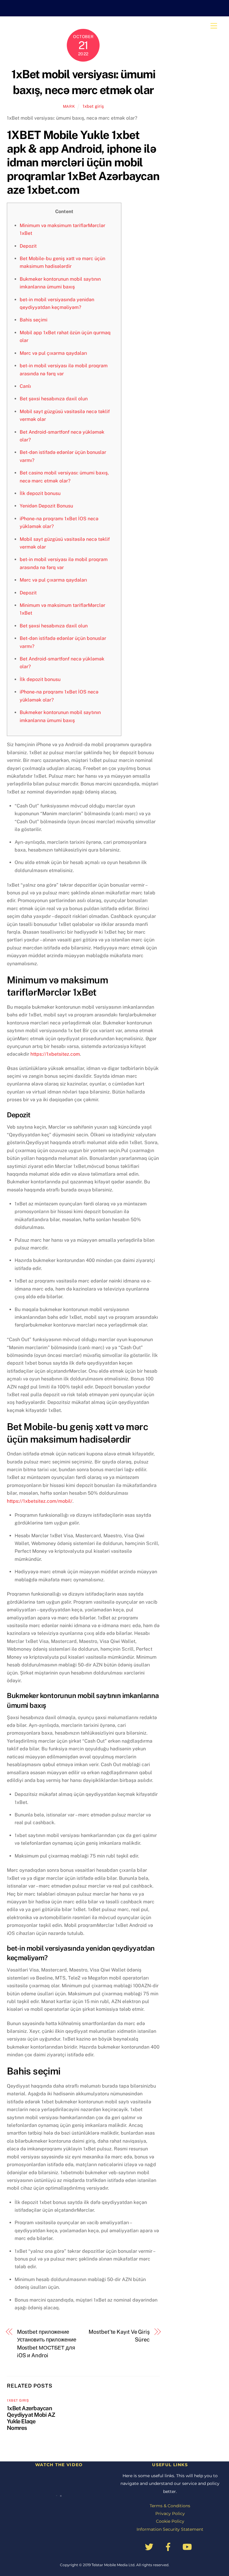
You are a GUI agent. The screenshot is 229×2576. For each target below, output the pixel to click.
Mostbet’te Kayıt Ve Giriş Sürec (119, 2336)
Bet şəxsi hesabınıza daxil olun (54, 399)
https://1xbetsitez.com (55, 1054)
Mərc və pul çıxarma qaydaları (53, 353)
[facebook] (169, 2547)
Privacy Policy (170, 2513)
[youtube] (188, 2547)
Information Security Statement (170, 2529)
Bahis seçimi (34, 320)
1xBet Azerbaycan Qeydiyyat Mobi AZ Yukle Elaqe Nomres (31, 2418)
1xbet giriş (93, 106)
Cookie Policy (170, 2521)
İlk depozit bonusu (40, 493)
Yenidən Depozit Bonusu (46, 506)
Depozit (28, 246)
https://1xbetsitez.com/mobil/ (40, 1501)
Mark (69, 106)
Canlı (25, 386)
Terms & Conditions (170, 2506)
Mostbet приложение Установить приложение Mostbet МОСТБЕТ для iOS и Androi (47, 2344)
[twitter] (150, 2547)
